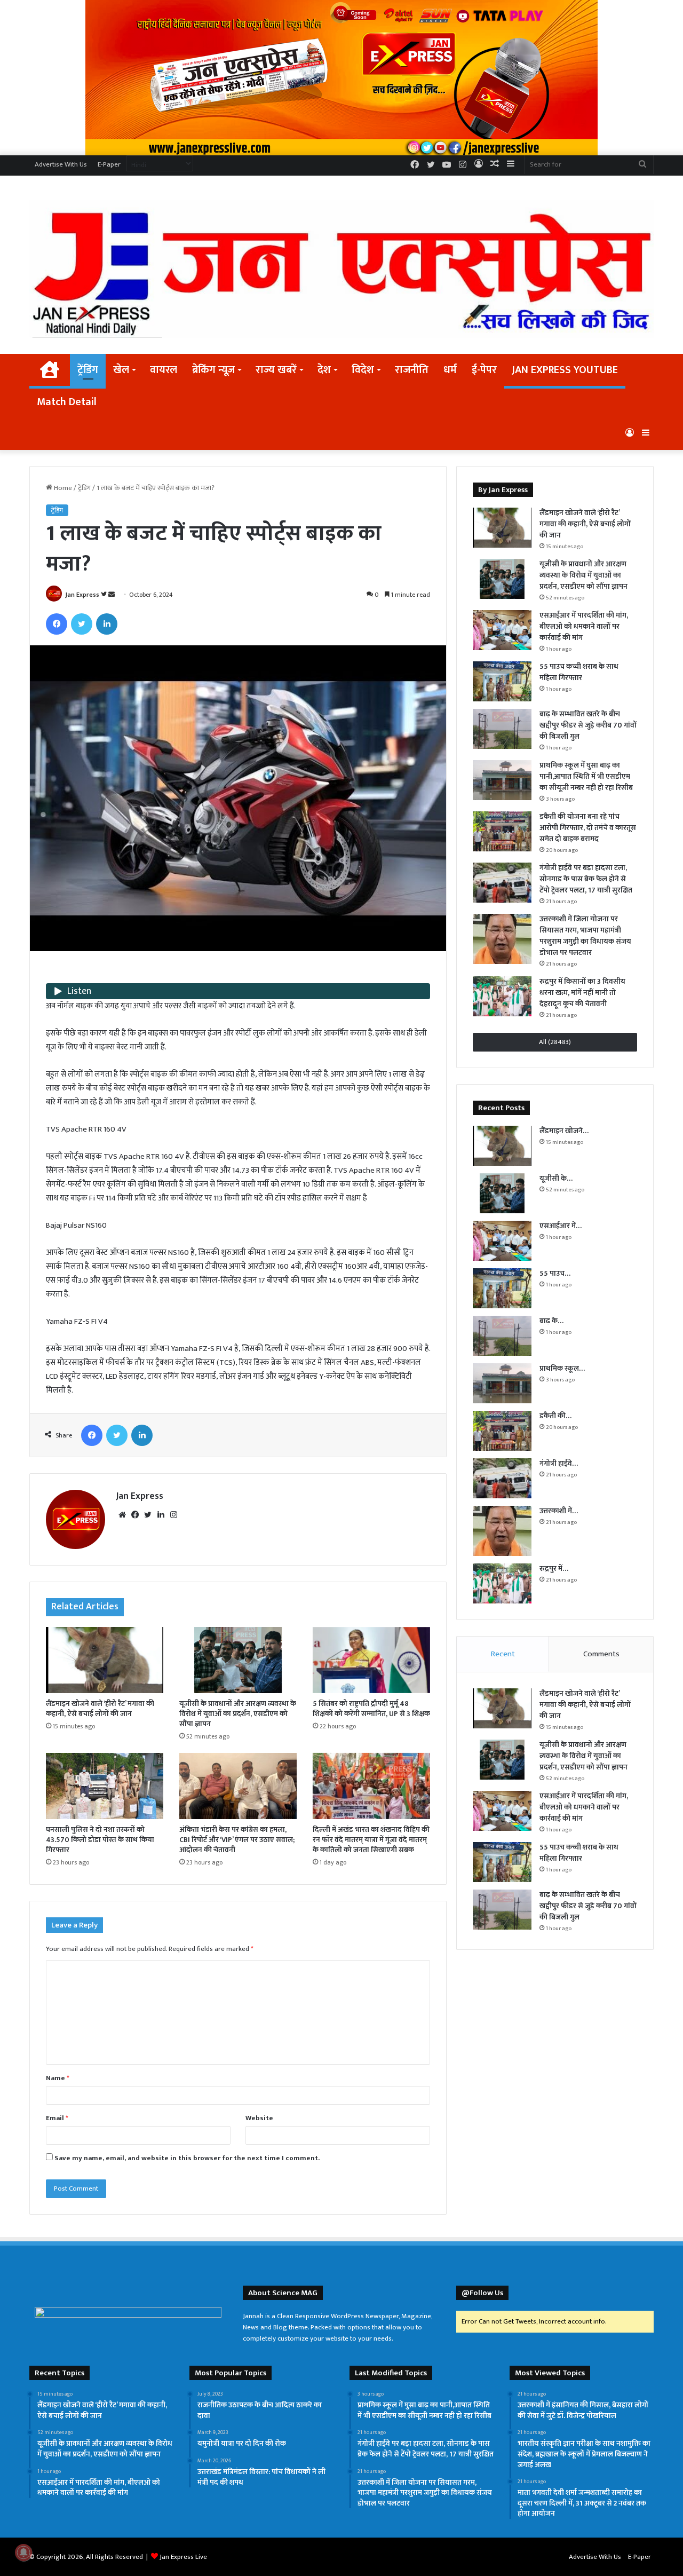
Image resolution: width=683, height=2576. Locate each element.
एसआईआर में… (561, 1226)
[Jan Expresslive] (341, 269)
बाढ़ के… (551, 1321)
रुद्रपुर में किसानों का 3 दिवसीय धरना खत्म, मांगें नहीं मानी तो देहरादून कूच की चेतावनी (582, 993)
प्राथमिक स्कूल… (562, 1368)
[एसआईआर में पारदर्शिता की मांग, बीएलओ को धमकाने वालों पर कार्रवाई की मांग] (502, 630)
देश (324, 370)
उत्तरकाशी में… (559, 1511)
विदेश (363, 370)
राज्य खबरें (276, 370)
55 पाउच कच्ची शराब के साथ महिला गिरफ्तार (579, 672)
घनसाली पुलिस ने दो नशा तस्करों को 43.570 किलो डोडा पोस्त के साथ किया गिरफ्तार (100, 1840)
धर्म (450, 370)
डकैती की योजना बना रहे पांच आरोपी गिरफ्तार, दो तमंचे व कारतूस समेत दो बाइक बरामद (588, 828)
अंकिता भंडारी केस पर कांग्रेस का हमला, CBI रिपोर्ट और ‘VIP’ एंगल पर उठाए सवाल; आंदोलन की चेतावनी (237, 1840)
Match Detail (67, 402)
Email (57, 2118)
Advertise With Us (61, 164)
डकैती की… (555, 1416)
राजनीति (412, 370)
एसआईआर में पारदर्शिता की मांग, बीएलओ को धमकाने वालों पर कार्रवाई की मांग (584, 626)
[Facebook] (57, 624)
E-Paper (109, 164)
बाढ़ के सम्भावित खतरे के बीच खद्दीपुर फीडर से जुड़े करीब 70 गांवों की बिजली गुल (588, 725)
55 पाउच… (555, 1273)
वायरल (164, 370)
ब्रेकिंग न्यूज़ (213, 370)
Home (62, 488)
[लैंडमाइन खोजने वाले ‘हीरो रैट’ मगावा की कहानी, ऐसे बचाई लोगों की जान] (105, 1660)
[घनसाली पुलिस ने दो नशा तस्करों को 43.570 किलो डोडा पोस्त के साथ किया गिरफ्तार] (105, 1786)
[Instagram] (173, 1515)
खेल (121, 370)
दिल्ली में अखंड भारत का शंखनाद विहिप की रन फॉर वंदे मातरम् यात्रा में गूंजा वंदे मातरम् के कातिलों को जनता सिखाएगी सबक (371, 1840)
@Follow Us (482, 2293)
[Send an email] (112, 595)
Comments (601, 1654)
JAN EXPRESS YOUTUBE (565, 370)
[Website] (122, 1515)
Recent (503, 1654)
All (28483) (555, 1042)
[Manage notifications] (23, 2553)
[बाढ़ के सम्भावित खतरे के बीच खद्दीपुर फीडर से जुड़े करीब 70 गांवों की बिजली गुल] (502, 729)
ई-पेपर (484, 370)
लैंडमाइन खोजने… (564, 1131)
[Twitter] (82, 624)
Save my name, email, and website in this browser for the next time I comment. (187, 2158)
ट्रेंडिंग (88, 370)
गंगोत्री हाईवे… (559, 1463)
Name (58, 2078)
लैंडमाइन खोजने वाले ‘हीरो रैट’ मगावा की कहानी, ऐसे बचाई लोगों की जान (100, 1709)
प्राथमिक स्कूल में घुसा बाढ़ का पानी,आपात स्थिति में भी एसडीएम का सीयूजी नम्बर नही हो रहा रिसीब (586, 776)
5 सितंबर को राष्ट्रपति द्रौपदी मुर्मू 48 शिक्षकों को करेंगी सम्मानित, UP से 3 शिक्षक (371, 1709)
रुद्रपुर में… (554, 1568)
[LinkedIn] (107, 624)
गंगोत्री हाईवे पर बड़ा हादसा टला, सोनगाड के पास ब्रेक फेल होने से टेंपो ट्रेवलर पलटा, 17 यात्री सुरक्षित (586, 879)
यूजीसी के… (556, 1178)
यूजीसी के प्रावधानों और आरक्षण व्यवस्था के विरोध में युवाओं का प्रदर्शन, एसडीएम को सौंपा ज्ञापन (238, 1714)
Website (259, 2118)
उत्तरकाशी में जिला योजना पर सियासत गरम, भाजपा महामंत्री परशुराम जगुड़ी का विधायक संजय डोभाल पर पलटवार (585, 936)
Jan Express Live (183, 2557)
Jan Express (82, 595)
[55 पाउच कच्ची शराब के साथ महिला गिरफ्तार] (502, 681)
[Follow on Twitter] (105, 595)
